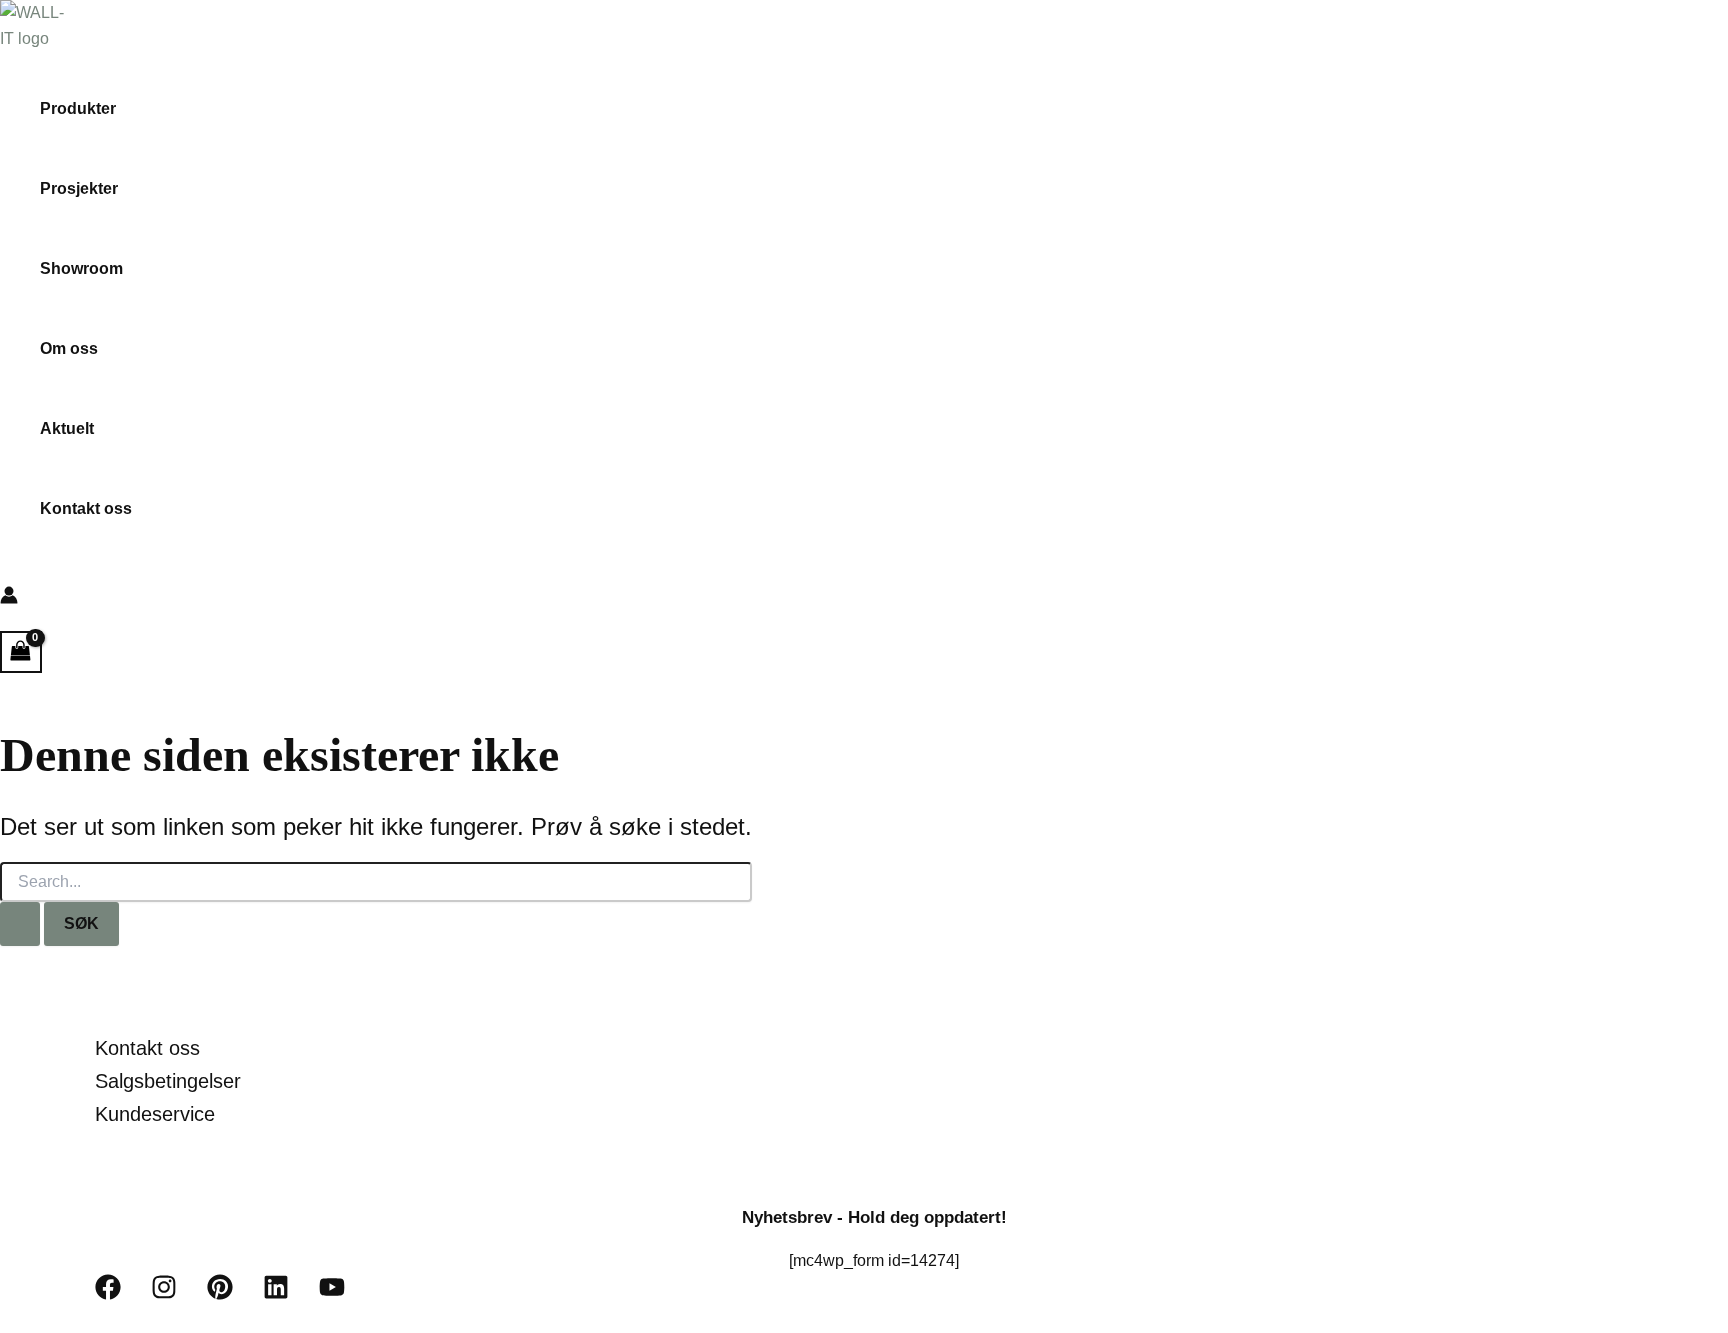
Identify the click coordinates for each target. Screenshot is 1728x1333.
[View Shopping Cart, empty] (21, 651)
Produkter (78, 108)
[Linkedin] (276, 1294)
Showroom (81, 268)
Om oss (69, 348)
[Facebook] (108, 1294)
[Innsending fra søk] (20, 924)
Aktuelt (67, 428)
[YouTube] (332, 1294)
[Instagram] (164, 1294)
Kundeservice (155, 1114)
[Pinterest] (220, 1294)
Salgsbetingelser (168, 1081)
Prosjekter (79, 188)
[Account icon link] (9, 599)
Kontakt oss (86, 508)
